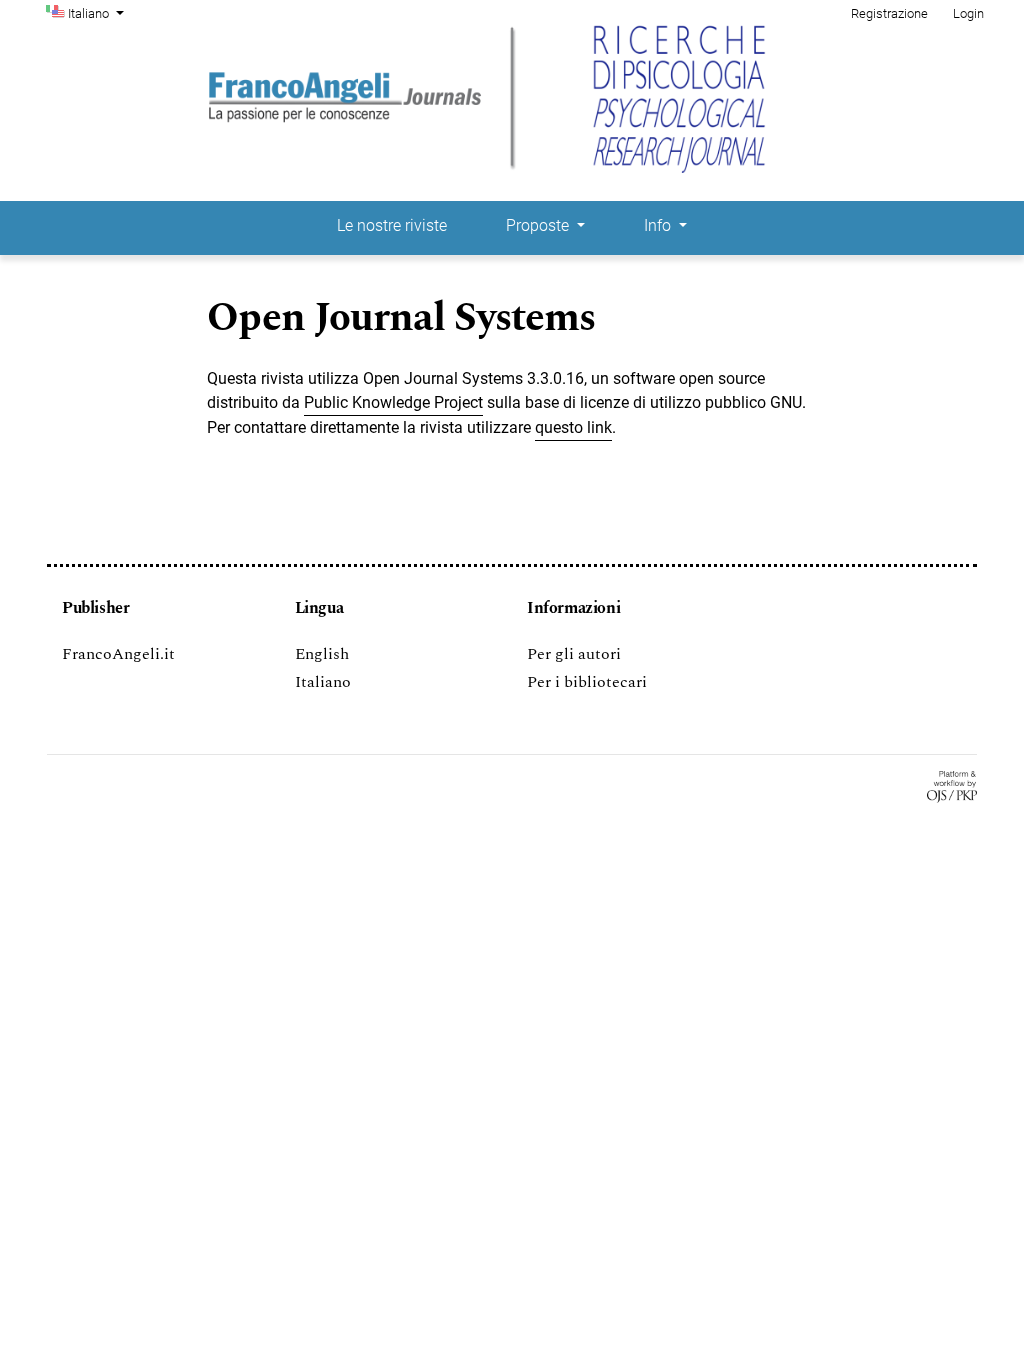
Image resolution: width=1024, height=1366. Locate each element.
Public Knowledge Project (393, 402)
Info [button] (659, 225)
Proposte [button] (539, 225)
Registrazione (889, 13)
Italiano (323, 682)
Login (968, 13)
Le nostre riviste (392, 225)
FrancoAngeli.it (118, 654)
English (322, 654)
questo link (573, 427)
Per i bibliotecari (587, 682)
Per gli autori (574, 654)
